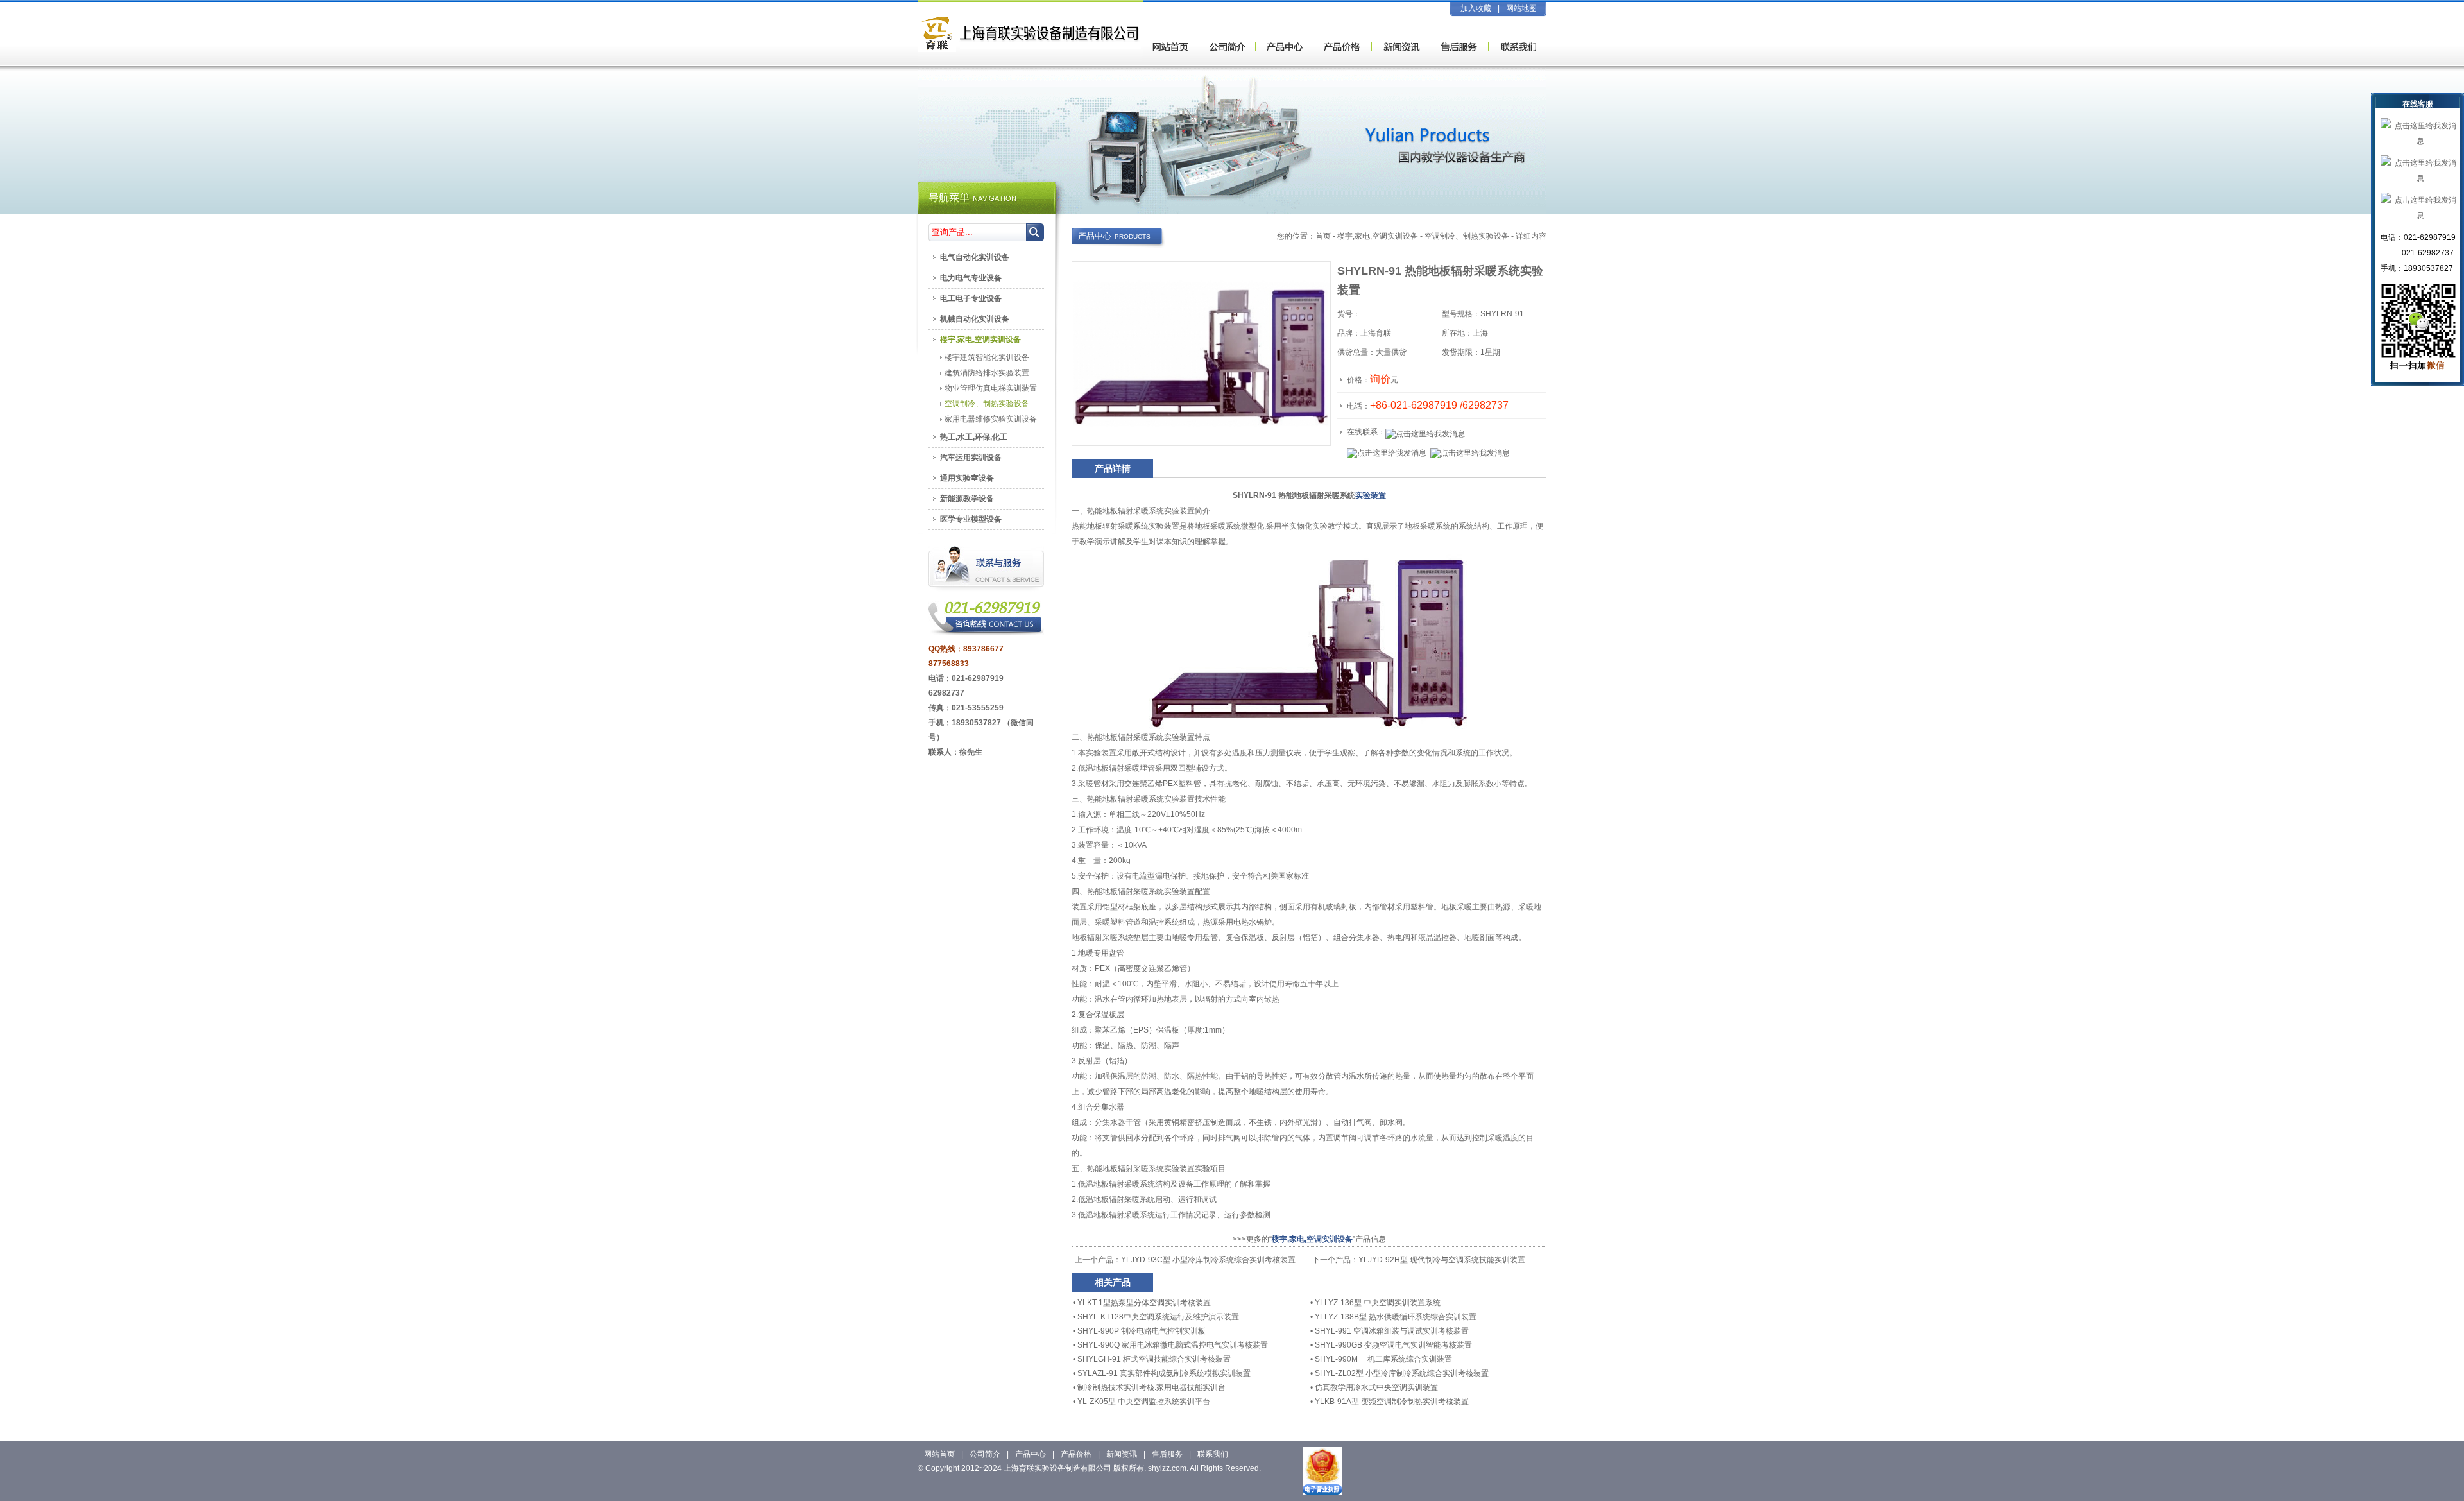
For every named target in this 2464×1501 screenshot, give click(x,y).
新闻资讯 (1122, 1454)
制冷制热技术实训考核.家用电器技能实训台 (1151, 1387)
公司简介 (985, 1454)
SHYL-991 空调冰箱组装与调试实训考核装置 (1392, 1331)
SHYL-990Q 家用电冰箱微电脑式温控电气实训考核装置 (1173, 1345)
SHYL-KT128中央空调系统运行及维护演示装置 (1158, 1317)
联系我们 (1213, 1454)
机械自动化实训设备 (975, 319)
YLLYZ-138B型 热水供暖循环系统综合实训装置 (1396, 1317)
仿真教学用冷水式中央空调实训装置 (1376, 1387)
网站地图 (1521, 8)
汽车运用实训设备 (971, 458)
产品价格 (1076, 1454)
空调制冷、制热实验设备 (1467, 236)
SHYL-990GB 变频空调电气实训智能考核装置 (1393, 1345)
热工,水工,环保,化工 (974, 437)
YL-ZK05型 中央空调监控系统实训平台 (1144, 1402)
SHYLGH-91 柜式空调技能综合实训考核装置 (1154, 1359)
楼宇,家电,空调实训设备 (1378, 236)
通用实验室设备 (967, 478)
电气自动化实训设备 (975, 257)
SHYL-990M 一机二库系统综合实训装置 (1383, 1359)
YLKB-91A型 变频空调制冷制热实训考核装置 (1392, 1402)
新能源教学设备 (967, 499)
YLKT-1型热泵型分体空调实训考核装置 (1144, 1303)
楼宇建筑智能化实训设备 (987, 357)
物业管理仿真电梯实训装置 (991, 388)
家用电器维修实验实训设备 (991, 419)
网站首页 (939, 1454)
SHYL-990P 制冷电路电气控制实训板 (1142, 1331)
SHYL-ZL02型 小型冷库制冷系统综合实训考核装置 (1402, 1373)
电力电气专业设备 (971, 278)
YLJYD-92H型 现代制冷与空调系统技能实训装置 (1442, 1260)
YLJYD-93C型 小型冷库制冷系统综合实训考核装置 (1208, 1260)
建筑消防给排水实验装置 (987, 373)
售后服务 (1167, 1454)
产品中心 (1031, 1454)
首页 (1323, 236)
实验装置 (1371, 495)
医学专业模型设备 (971, 519)
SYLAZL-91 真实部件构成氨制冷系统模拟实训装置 (1164, 1373)
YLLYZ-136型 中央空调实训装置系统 (1378, 1303)
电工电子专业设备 (971, 298)
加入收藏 (1476, 8)
